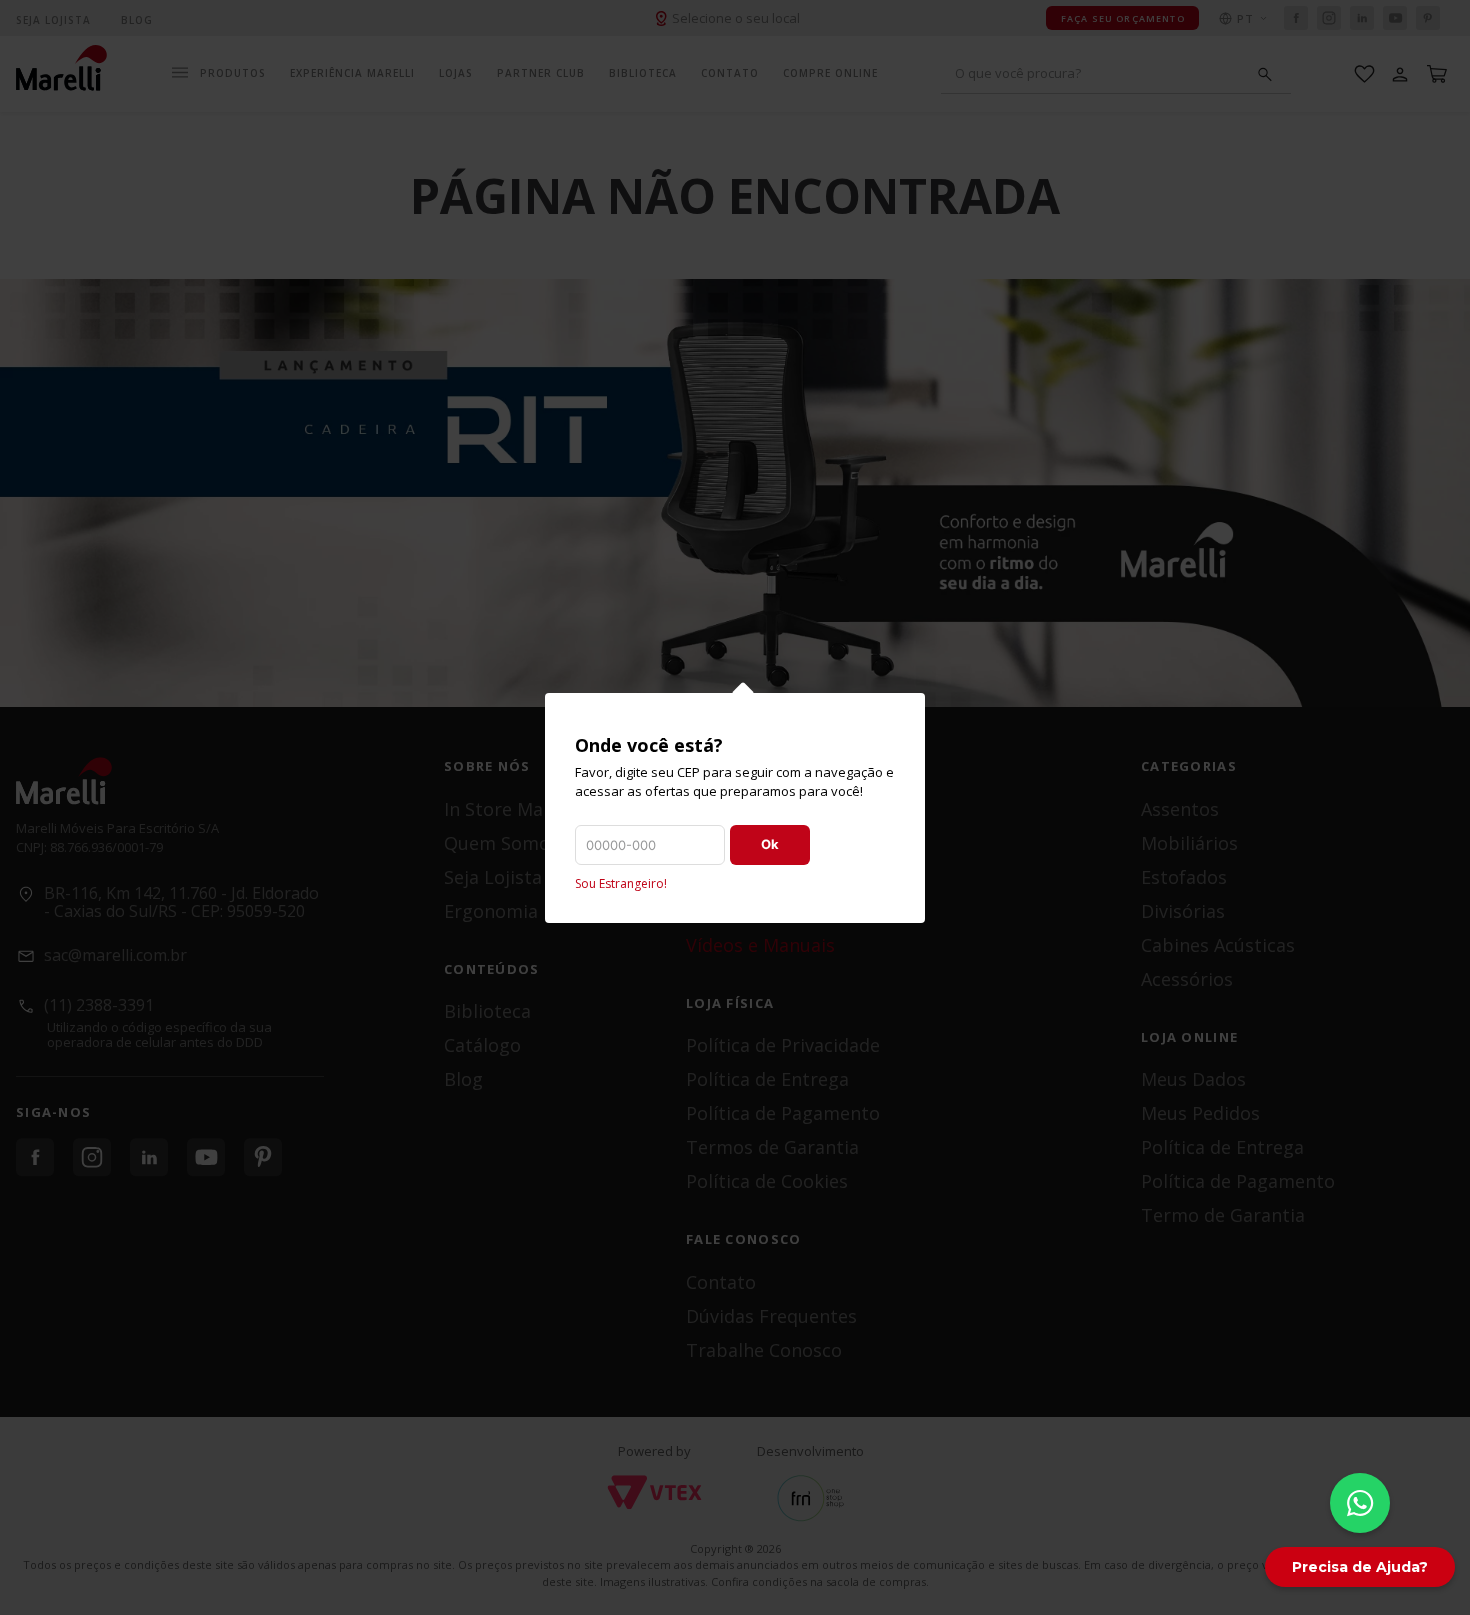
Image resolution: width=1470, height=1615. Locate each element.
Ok (770, 844)
